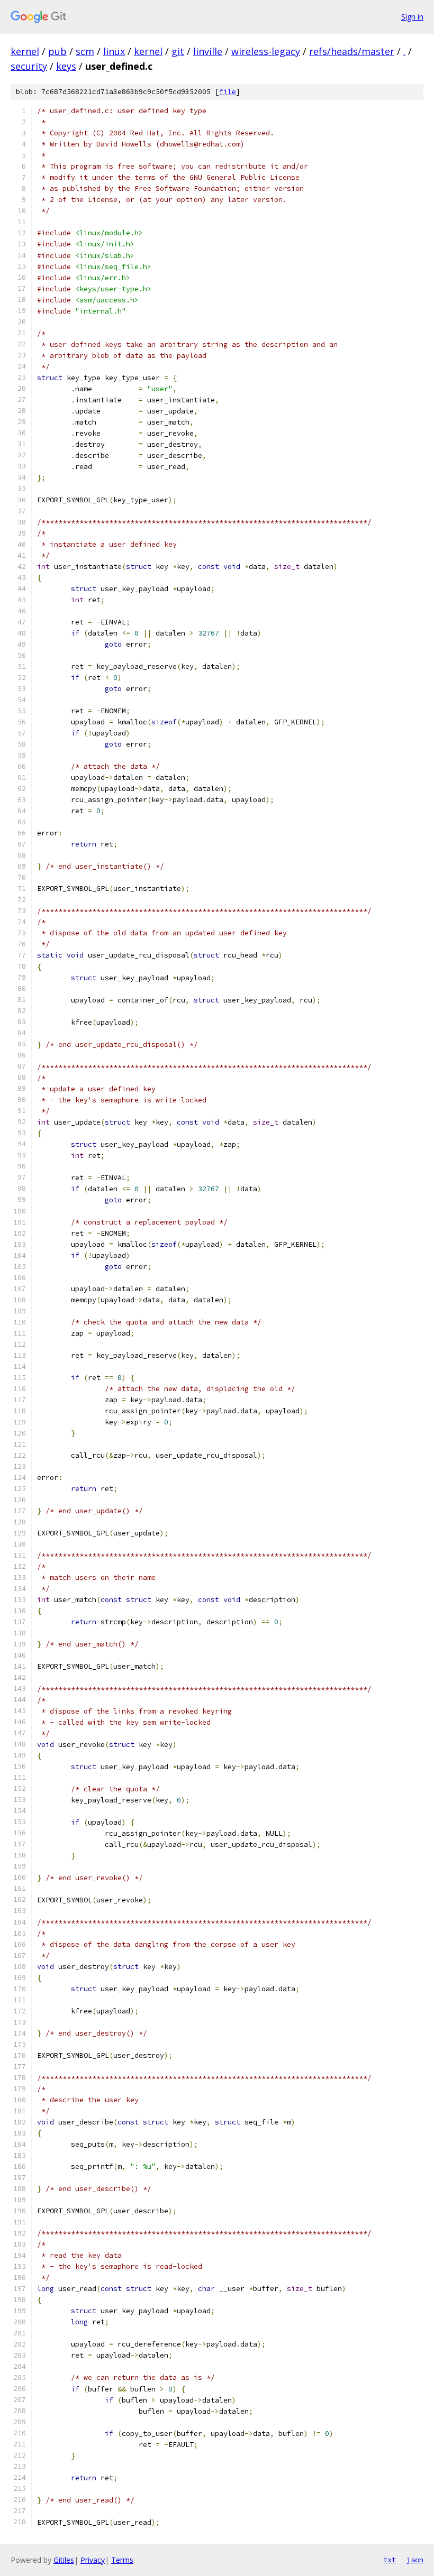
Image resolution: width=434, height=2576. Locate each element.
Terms (122, 2560)
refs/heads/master (352, 51)
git (178, 51)
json (415, 2560)
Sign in (412, 17)
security (29, 66)
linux (114, 51)
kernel (25, 51)
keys (66, 66)
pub (57, 51)
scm (85, 51)
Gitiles (64, 2560)
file (228, 92)
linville (208, 51)
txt (390, 2560)
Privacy (93, 2560)
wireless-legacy (266, 51)
